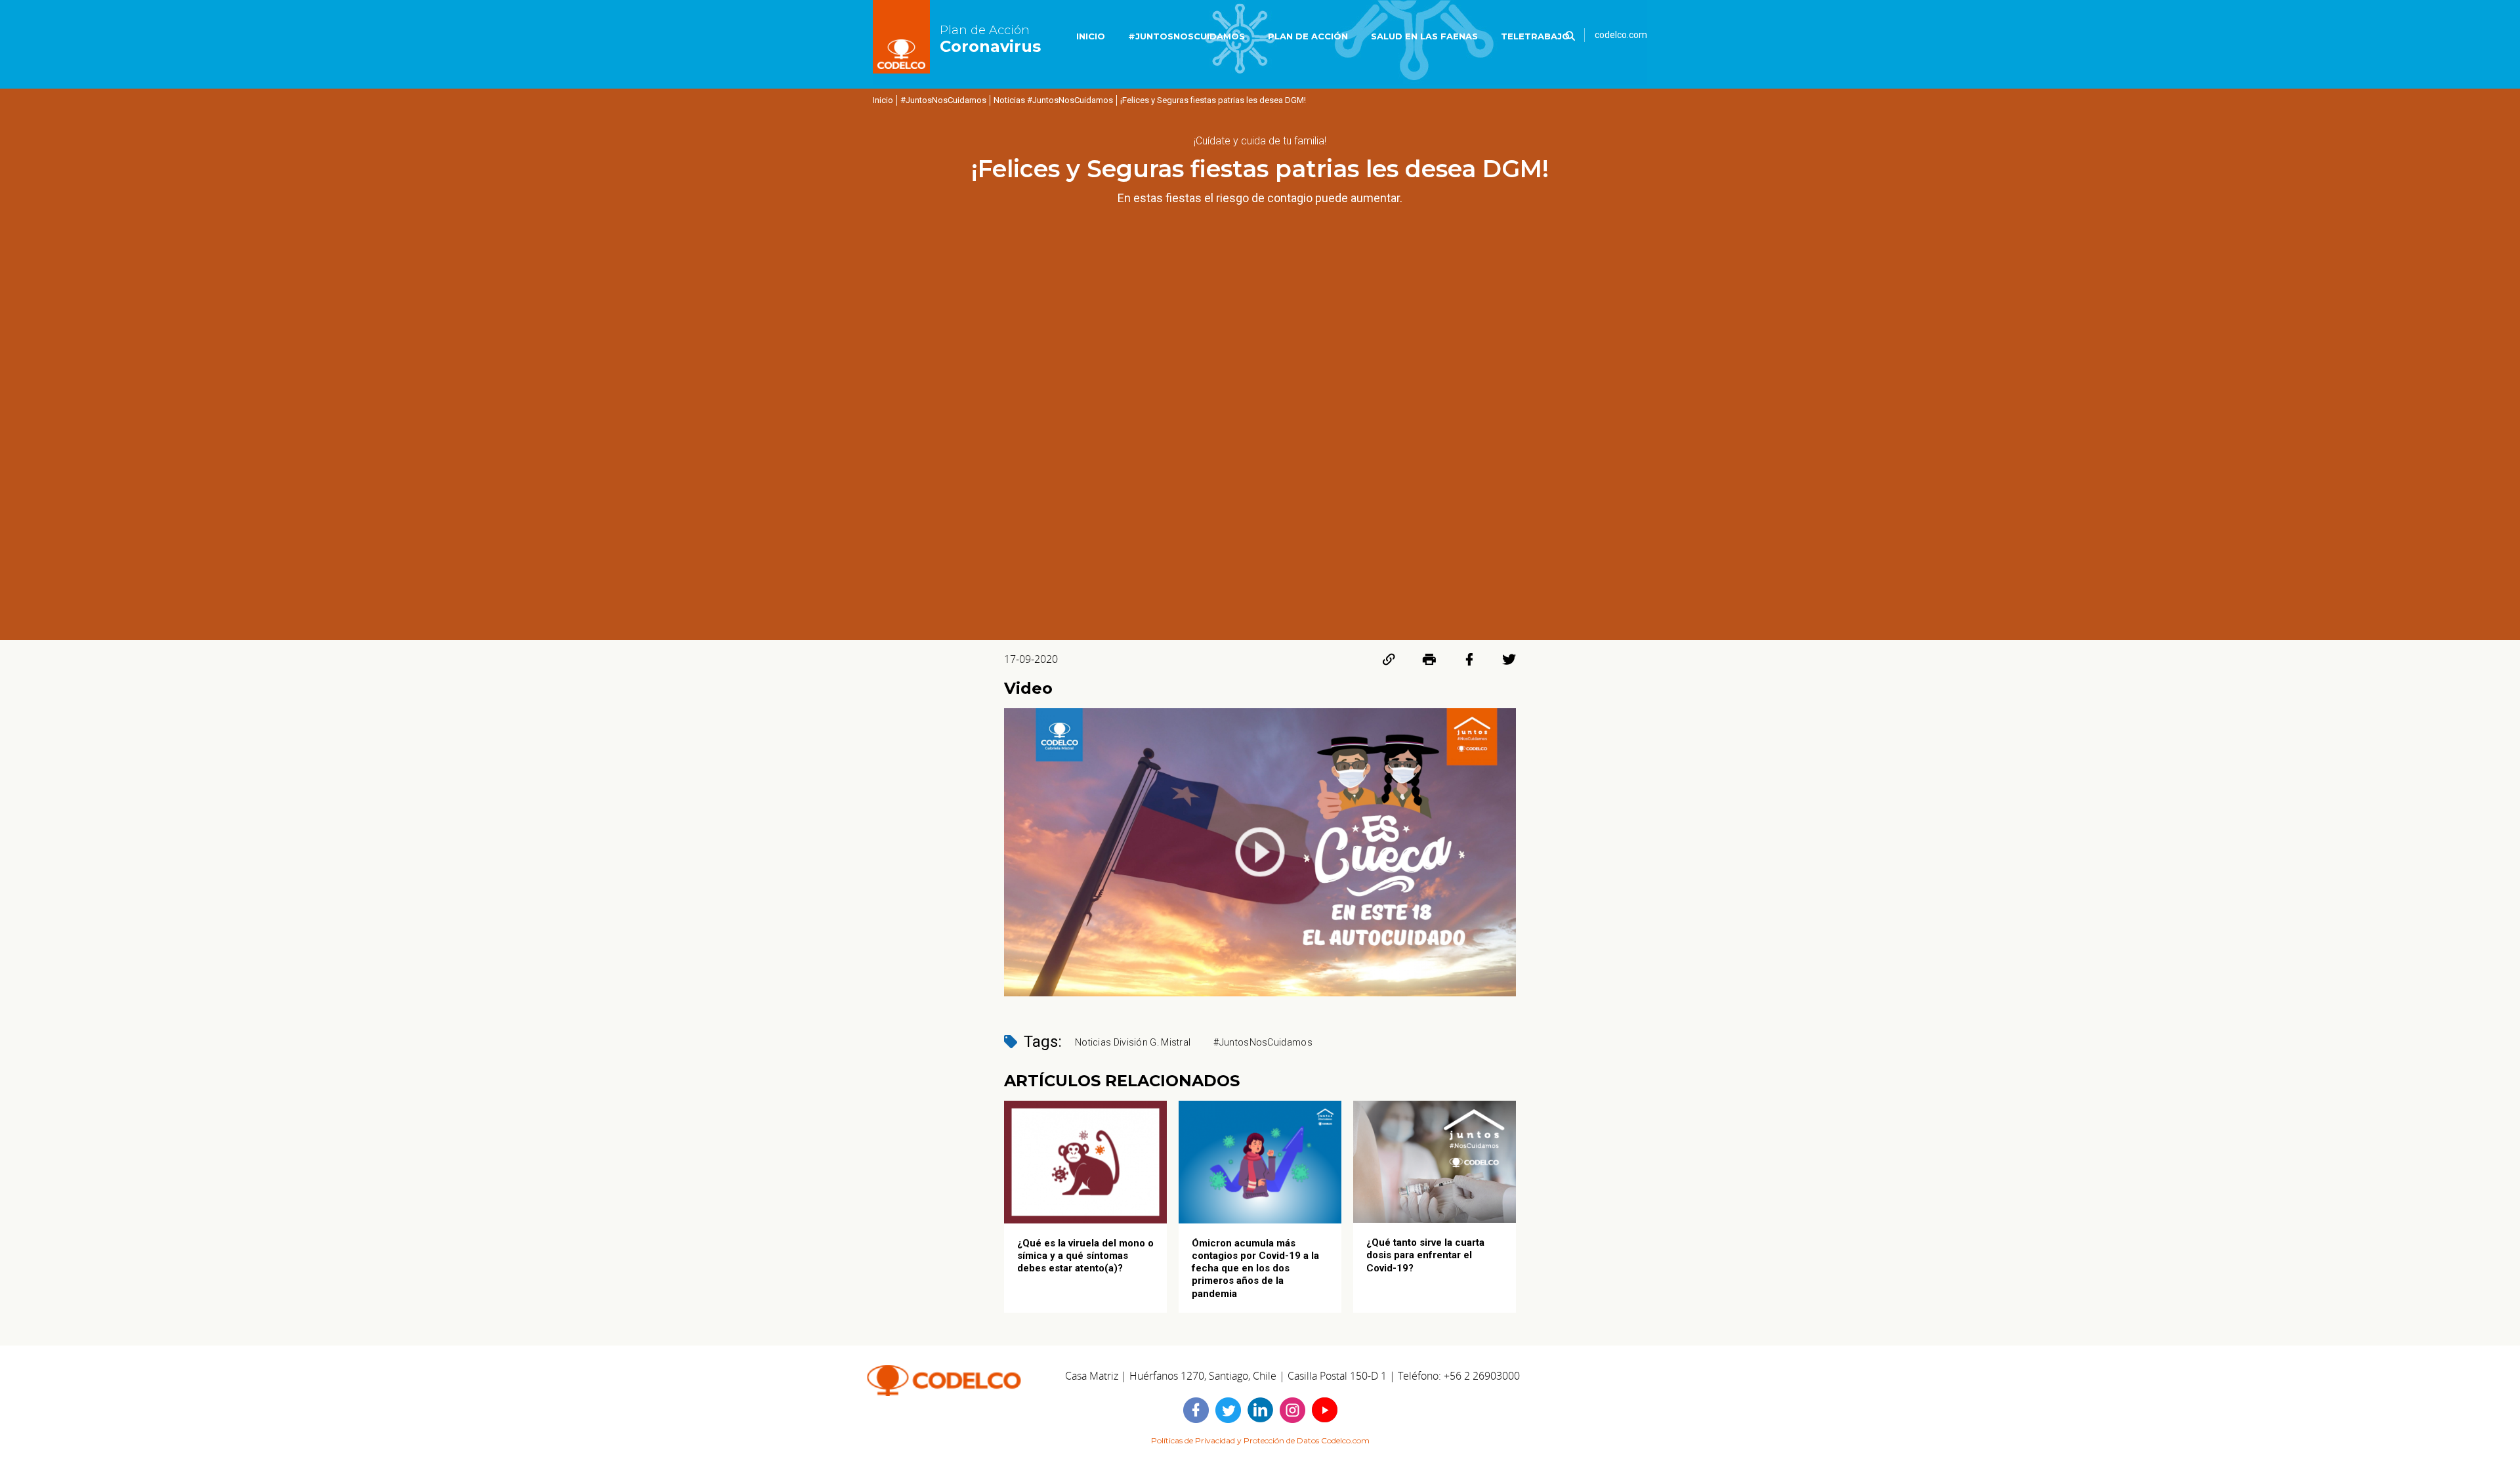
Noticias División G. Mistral (1133, 1042)
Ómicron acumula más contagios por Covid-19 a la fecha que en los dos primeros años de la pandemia (1255, 1268)
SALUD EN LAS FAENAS (1424, 36)
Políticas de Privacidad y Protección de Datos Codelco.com (1260, 1440)
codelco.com (1621, 35)
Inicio (883, 100)
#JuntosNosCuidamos (943, 100)
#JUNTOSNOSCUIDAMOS (1186, 36)
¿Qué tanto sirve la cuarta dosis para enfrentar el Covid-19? (1425, 1255)
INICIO (1091, 36)
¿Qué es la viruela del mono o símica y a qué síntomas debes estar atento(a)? (1085, 1256)
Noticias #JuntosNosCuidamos (1053, 100)
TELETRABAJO (1535, 36)
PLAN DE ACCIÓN (1308, 36)
